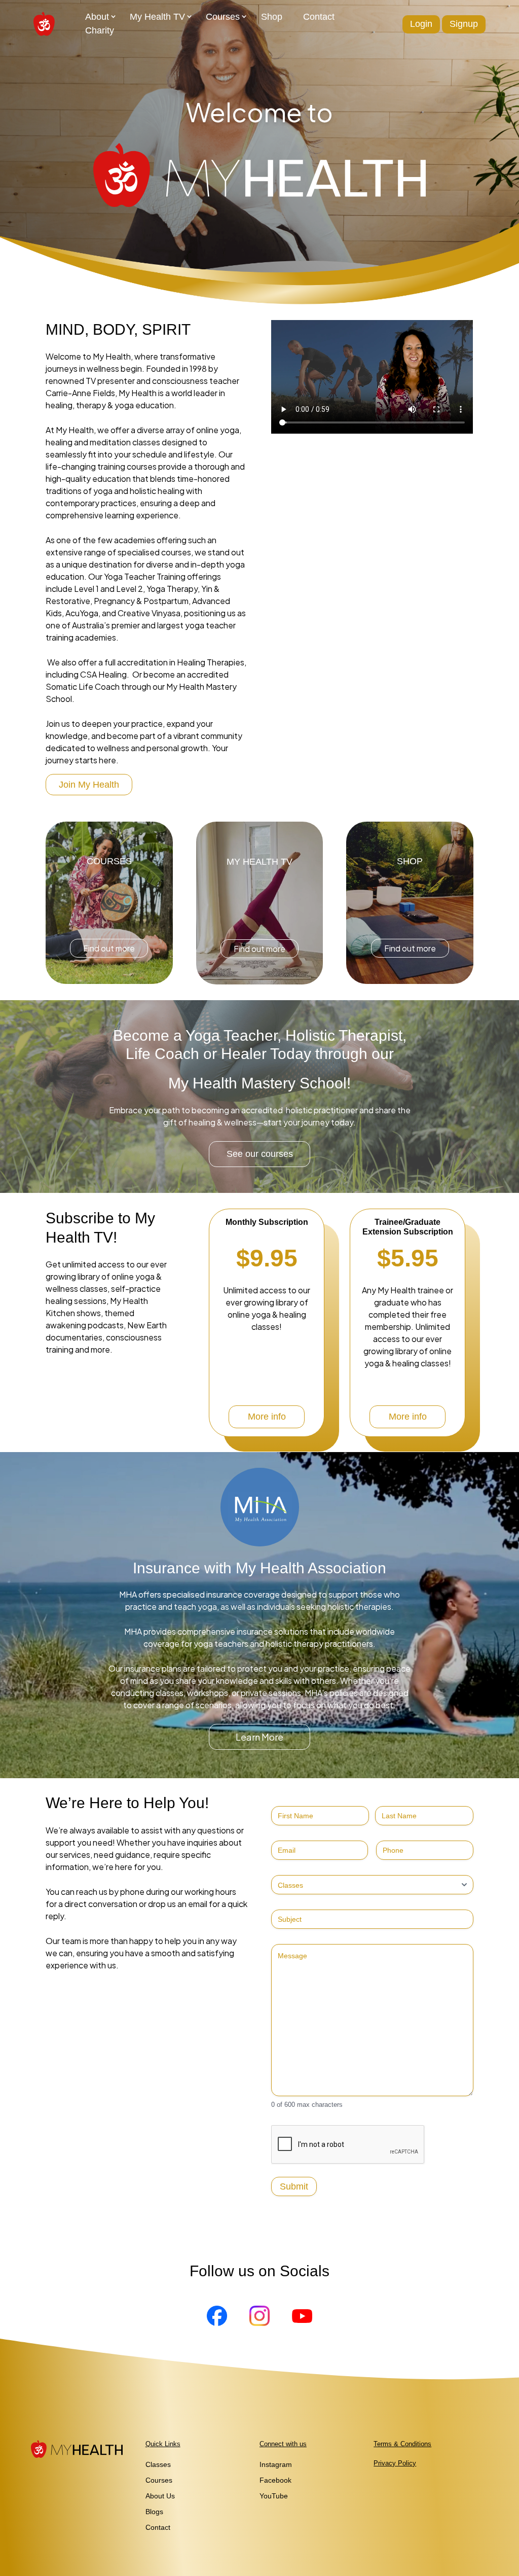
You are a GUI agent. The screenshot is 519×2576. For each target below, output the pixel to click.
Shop (272, 17)
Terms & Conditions (402, 2444)
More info (267, 1417)
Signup (464, 24)
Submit (294, 2186)
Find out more (109, 948)
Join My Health (89, 785)
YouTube (274, 2496)
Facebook (275, 2480)
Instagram (276, 2464)
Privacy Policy (395, 2463)
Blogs (154, 2512)
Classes (158, 2464)
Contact (319, 17)
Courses (223, 17)
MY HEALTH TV (259, 862)
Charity (100, 30)
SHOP (410, 861)
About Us (160, 2496)
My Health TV (157, 17)
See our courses (260, 1154)
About (97, 17)
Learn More (259, 1737)
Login (421, 24)
